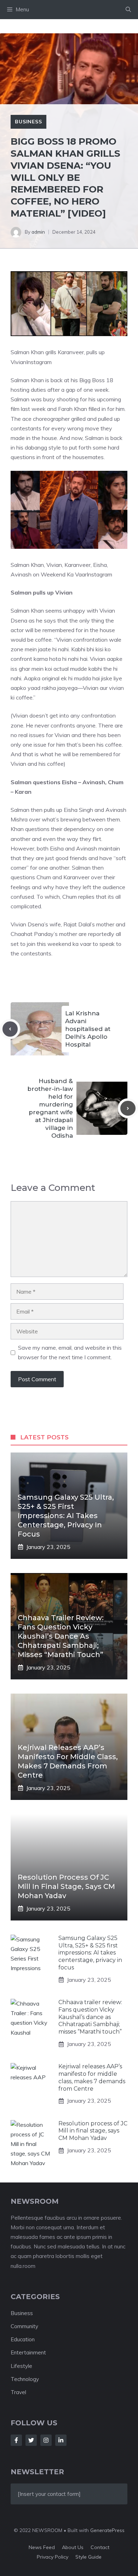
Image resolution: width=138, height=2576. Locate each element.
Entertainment (28, 2352)
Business (28, 122)
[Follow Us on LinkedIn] (61, 2440)
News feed (42, 2547)
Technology (25, 2379)
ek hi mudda (76, 678)
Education (23, 2339)
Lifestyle (21, 2366)
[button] (128, 10)
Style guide (88, 2557)
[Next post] (128, 1108)
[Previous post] (10, 1029)
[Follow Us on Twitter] (31, 2440)
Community (24, 2326)
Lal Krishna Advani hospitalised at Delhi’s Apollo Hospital (88, 1029)
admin (38, 232)
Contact (100, 2547)
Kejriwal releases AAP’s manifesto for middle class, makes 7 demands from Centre (92, 2077)
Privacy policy (53, 2557)
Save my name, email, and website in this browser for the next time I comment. (70, 1352)
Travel (18, 2392)
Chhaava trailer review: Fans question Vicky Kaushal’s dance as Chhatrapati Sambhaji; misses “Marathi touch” (61, 1636)
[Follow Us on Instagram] (46, 2440)
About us (73, 2547)
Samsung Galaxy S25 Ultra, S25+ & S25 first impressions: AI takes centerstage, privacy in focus (66, 1516)
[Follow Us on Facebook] (16, 2440)
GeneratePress (107, 2530)
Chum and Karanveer (64, 877)
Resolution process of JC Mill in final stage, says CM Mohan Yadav (66, 1886)
